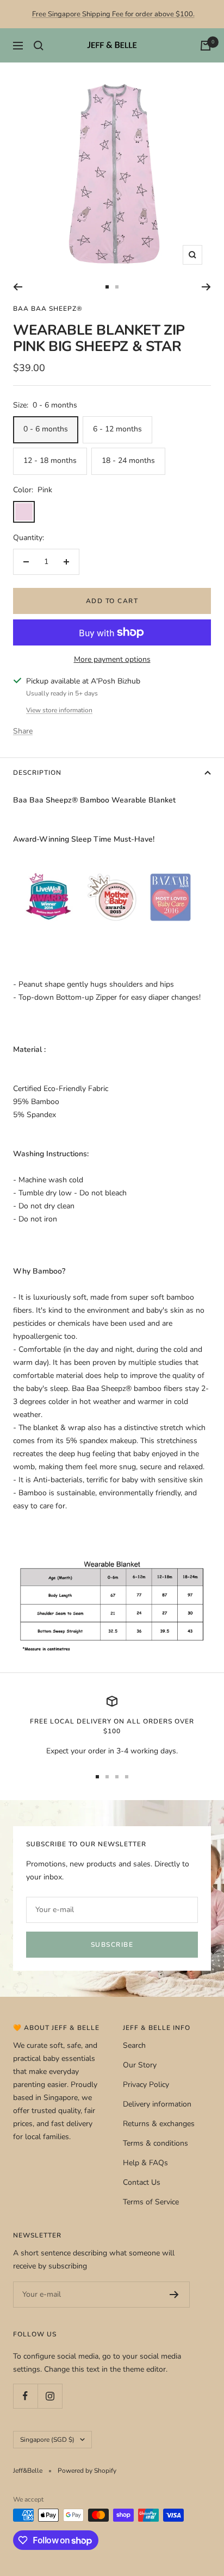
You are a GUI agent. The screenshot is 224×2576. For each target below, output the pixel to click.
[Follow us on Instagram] (50, 2396)
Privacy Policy (146, 2085)
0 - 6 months (46, 429)
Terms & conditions (155, 2143)
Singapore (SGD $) (47, 2440)
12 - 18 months (50, 460)
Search (134, 2045)
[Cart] (206, 46)
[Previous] (18, 287)
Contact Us (142, 2182)
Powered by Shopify (87, 2471)
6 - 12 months (117, 429)
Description (37, 773)
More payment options (112, 659)
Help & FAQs (145, 2163)
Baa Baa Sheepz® (48, 309)
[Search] (39, 46)
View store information (59, 710)
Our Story (140, 2065)
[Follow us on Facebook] (25, 2396)
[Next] (206, 287)
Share (23, 731)
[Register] (174, 2295)
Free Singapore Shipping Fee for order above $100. (113, 14)
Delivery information (157, 2104)
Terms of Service (151, 2202)
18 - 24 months (128, 460)
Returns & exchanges (159, 2124)
